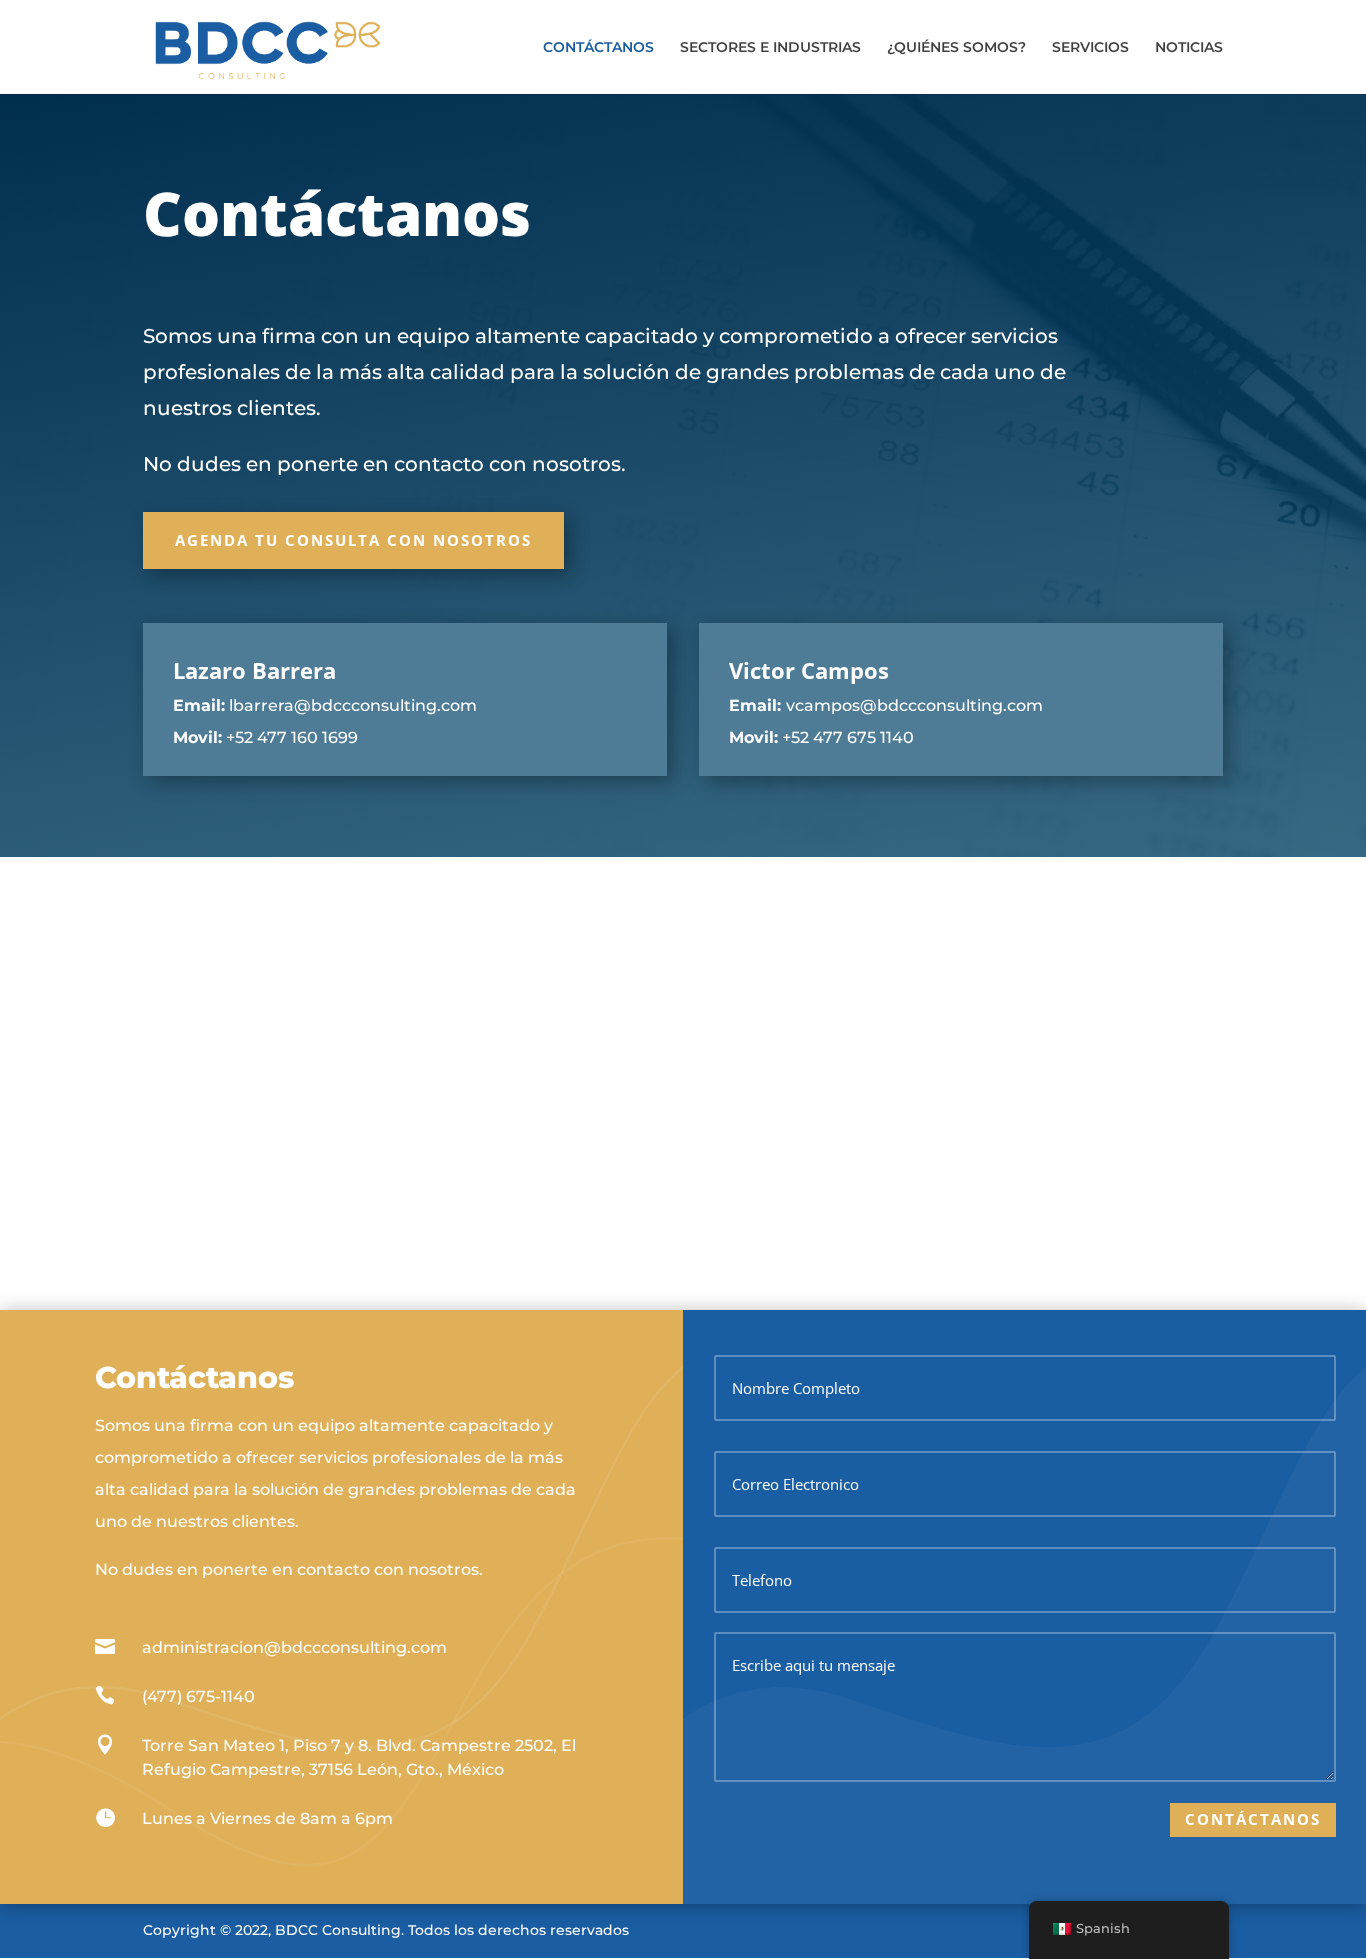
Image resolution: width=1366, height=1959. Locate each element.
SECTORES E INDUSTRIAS (770, 48)
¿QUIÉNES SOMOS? (956, 48)
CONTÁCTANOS (598, 48)
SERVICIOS (1090, 48)
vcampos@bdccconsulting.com (914, 705)
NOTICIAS (1189, 48)
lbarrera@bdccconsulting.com (353, 705)
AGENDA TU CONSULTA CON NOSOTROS (353, 540)
